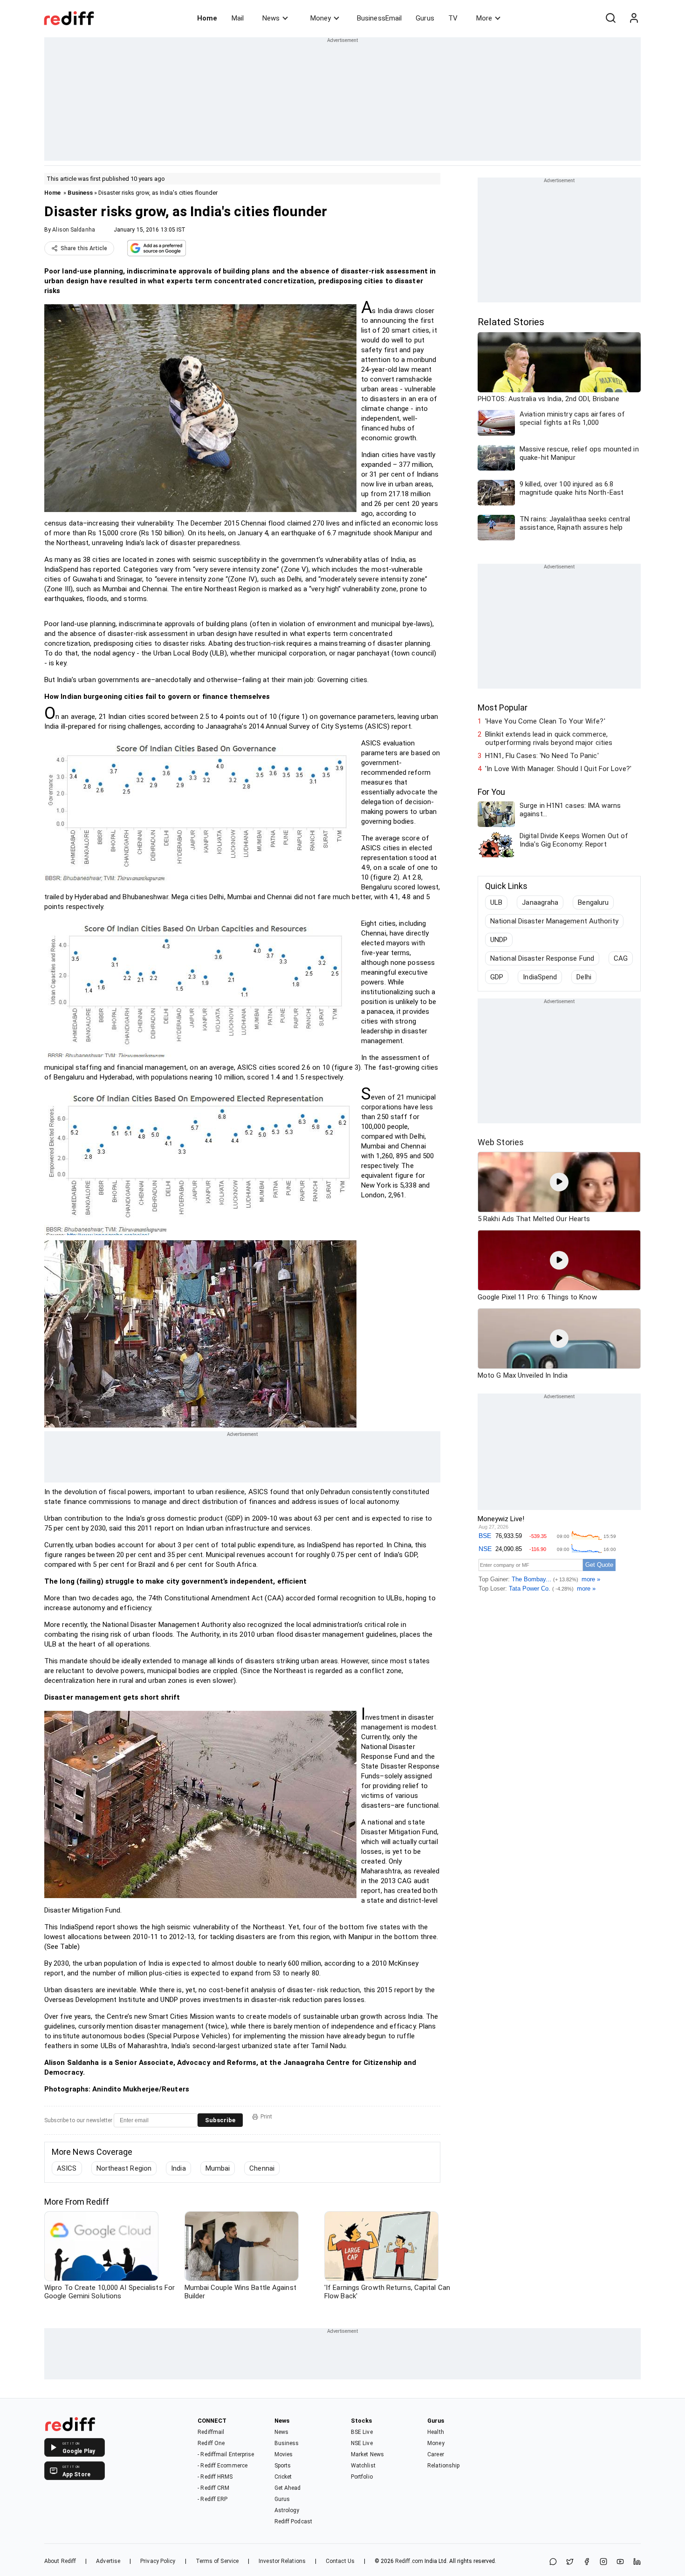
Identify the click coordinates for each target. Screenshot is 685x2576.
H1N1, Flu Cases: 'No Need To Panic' (542, 756)
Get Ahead (288, 2488)
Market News (367, 2454)
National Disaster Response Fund (542, 958)
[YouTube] (620, 2562)
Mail (238, 18)
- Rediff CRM (213, 2488)
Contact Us (340, 2561)
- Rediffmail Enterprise (226, 2454)
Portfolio (362, 2477)
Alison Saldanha (74, 230)
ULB (496, 902)
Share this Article (84, 248)
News (271, 18)
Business (80, 193)
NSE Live (362, 2443)
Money (321, 18)
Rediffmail (211, 2432)
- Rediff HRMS (215, 2477)
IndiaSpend (540, 977)
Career (436, 2454)
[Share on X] (570, 2562)
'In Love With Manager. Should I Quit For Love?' (558, 769)
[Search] (610, 18)
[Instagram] (603, 2562)
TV (453, 18)
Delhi (584, 977)
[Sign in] (634, 18)
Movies (284, 2454)
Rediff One (211, 2443)
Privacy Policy (158, 2561)
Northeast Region (124, 2168)
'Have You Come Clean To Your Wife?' (545, 721)
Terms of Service (217, 2561)
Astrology (287, 2510)
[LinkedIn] (637, 2562)
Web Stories (501, 1142)
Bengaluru (593, 902)
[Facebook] (587, 2562)
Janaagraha (540, 902)
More (484, 18)
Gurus (425, 18)
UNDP (499, 940)
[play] (559, 1182)
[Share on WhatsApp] (553, 2562)
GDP (497, 977)
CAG (621, 958)
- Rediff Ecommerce (223, 2466)
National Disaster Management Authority (554, 921)
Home (207, 18)
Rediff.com (409, 2561)
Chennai (262, 2168)
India (178, 2168)
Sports (283, 2466)
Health (436, 2432)
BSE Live (362, 2432)
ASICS (67, 2168)
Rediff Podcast (293, 2521)
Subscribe (220, 2120)
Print (266, 2117)
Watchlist (363, 2466)
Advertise (108, 2561)
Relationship (443, 2466)
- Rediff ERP (212, 2499)
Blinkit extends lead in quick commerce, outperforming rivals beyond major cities (549, 738)
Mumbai (218, 2168)
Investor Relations (282, 2561)
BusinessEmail (379, 18)
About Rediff (60, 2561)
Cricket (283, 2477)
